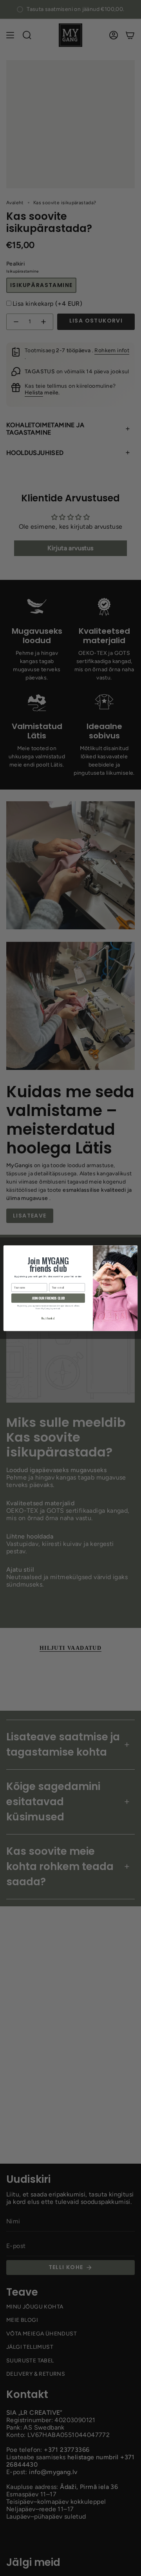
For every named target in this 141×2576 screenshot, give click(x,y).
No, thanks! (48, 1318)
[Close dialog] (133, 1249)
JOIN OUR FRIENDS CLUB (48, 1298)
